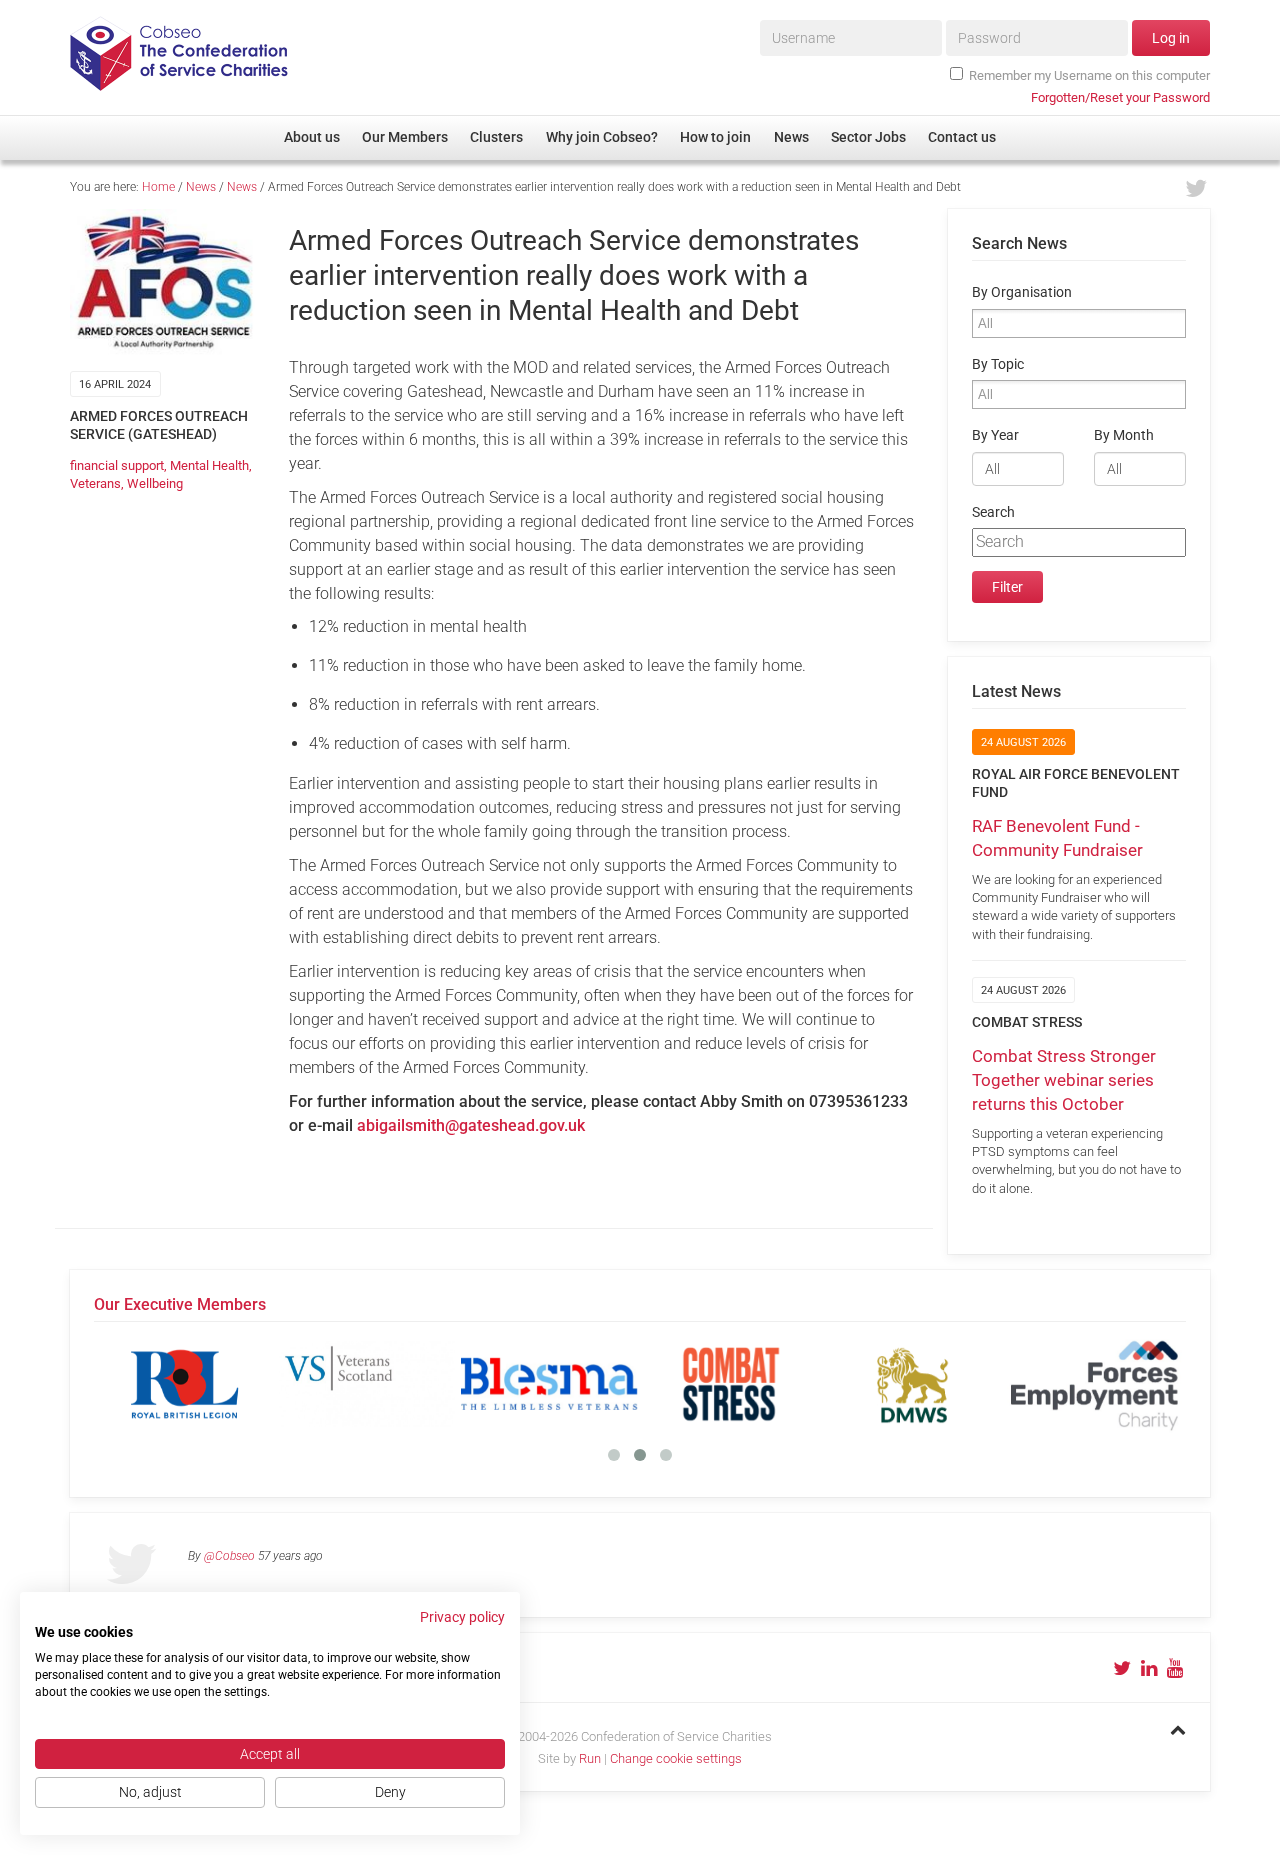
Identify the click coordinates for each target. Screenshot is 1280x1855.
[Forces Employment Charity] (1095, 1384)
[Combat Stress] (731, 1384)
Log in (1171, 38)
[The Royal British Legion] (185, 1384)
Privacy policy (462, 1617)
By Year (995, 435)
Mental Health (209, 465)
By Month (1124, 435)
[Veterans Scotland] (367, 1384)
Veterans (95, 483)
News (201, 187)
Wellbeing (155, 483)
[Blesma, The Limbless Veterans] (549, 1384)
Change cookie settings (676, 1758)
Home (158, 187)
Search (993, 512)
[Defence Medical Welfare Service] (913, 1384)
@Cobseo (229, 1556)
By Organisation (1022, 292)
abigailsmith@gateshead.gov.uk (471, 1125)
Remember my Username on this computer (1089, 75)
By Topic (998, 364)
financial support (117, 465)
